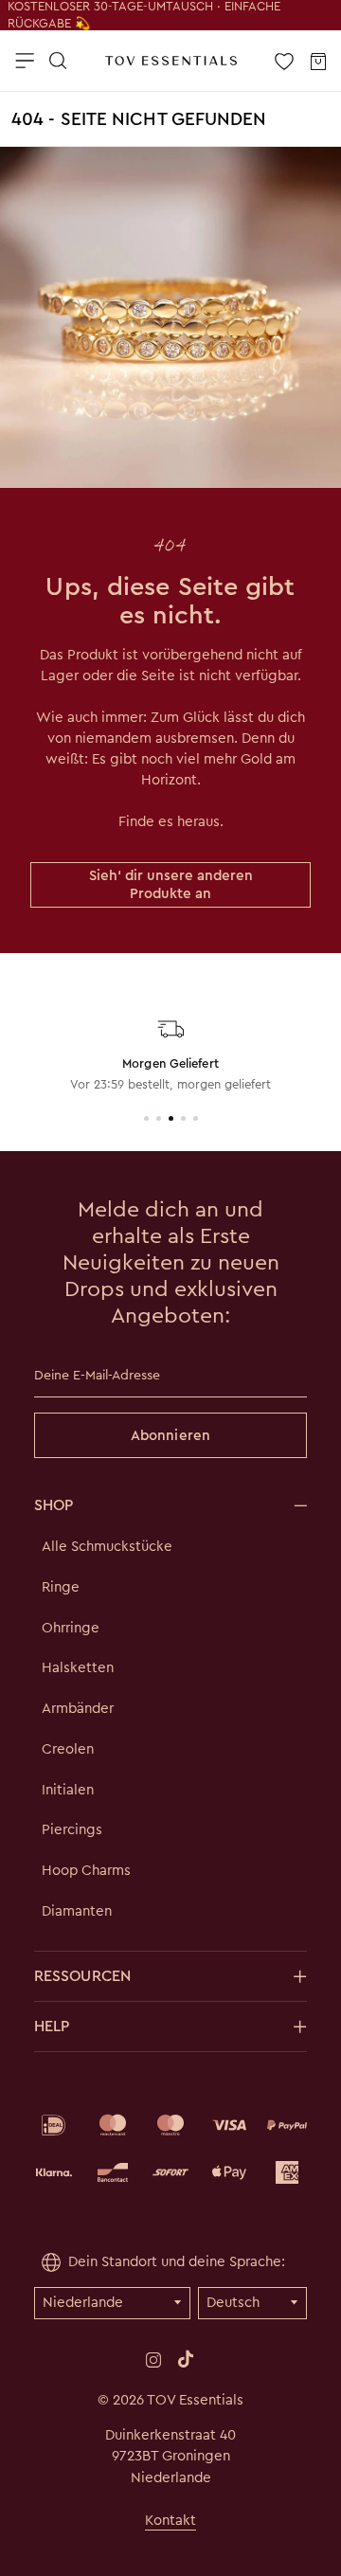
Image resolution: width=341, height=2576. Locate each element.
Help (52, 2026)
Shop (54, 1505)
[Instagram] (153, 2359)
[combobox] (169, 130)
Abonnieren (170, 1435)
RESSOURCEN (82, 1976)
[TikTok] (186, 2359)
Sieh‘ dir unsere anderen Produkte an (171, 884)
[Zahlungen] (170, 2149)
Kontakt (170, 2520)
